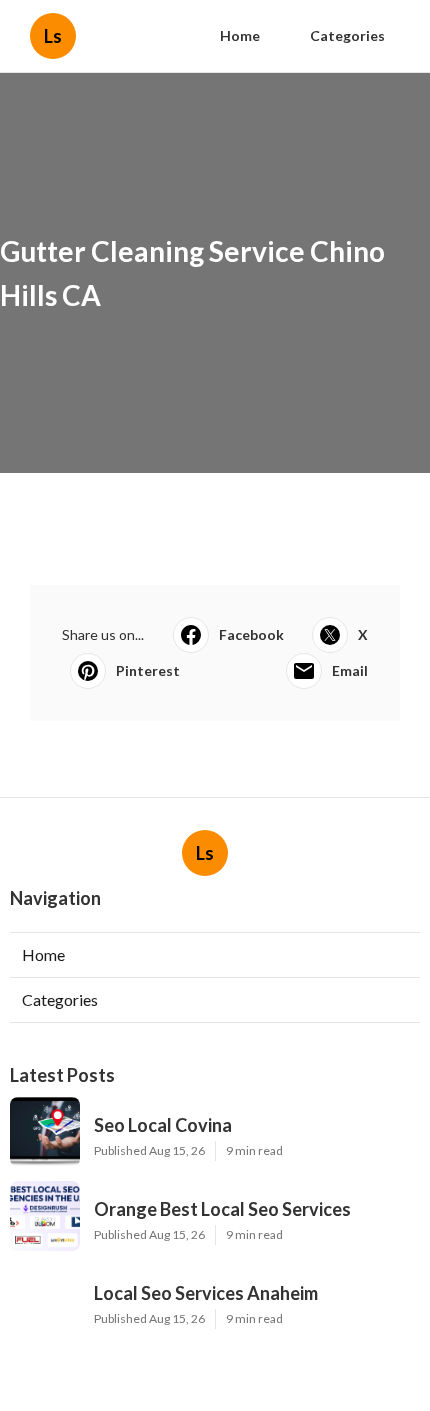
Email (350, 670)
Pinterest (148, 670)
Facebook (251, 634)
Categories (347, 35)
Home (240, 35)
